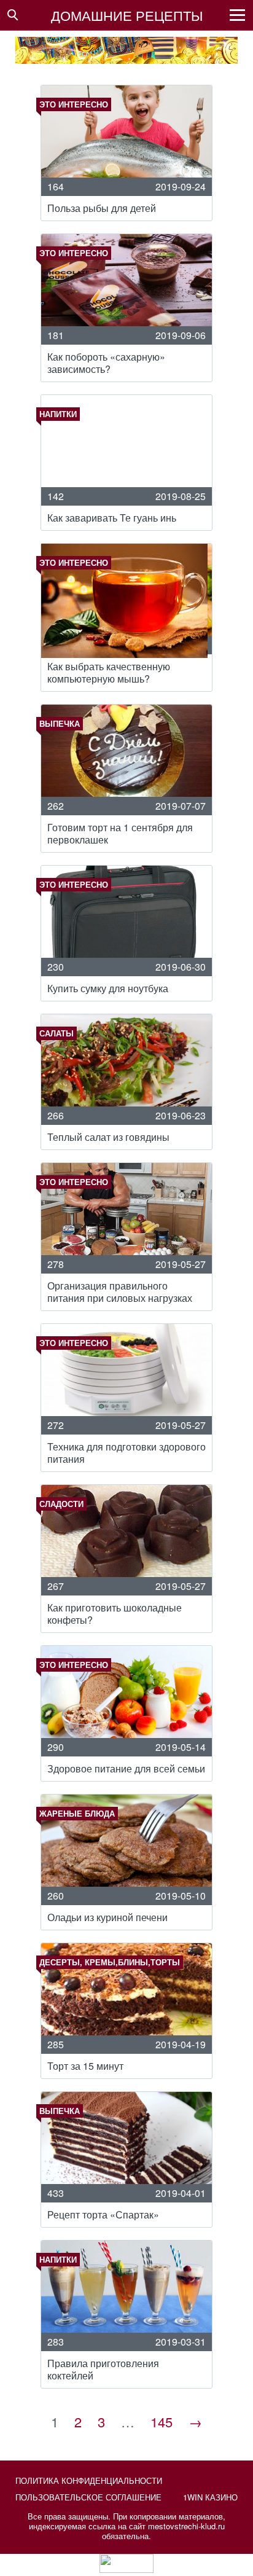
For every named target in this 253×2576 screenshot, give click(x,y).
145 (162, 2421)
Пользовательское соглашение (88, 2497)
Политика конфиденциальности (89, 2480)
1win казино (210, 2497)
